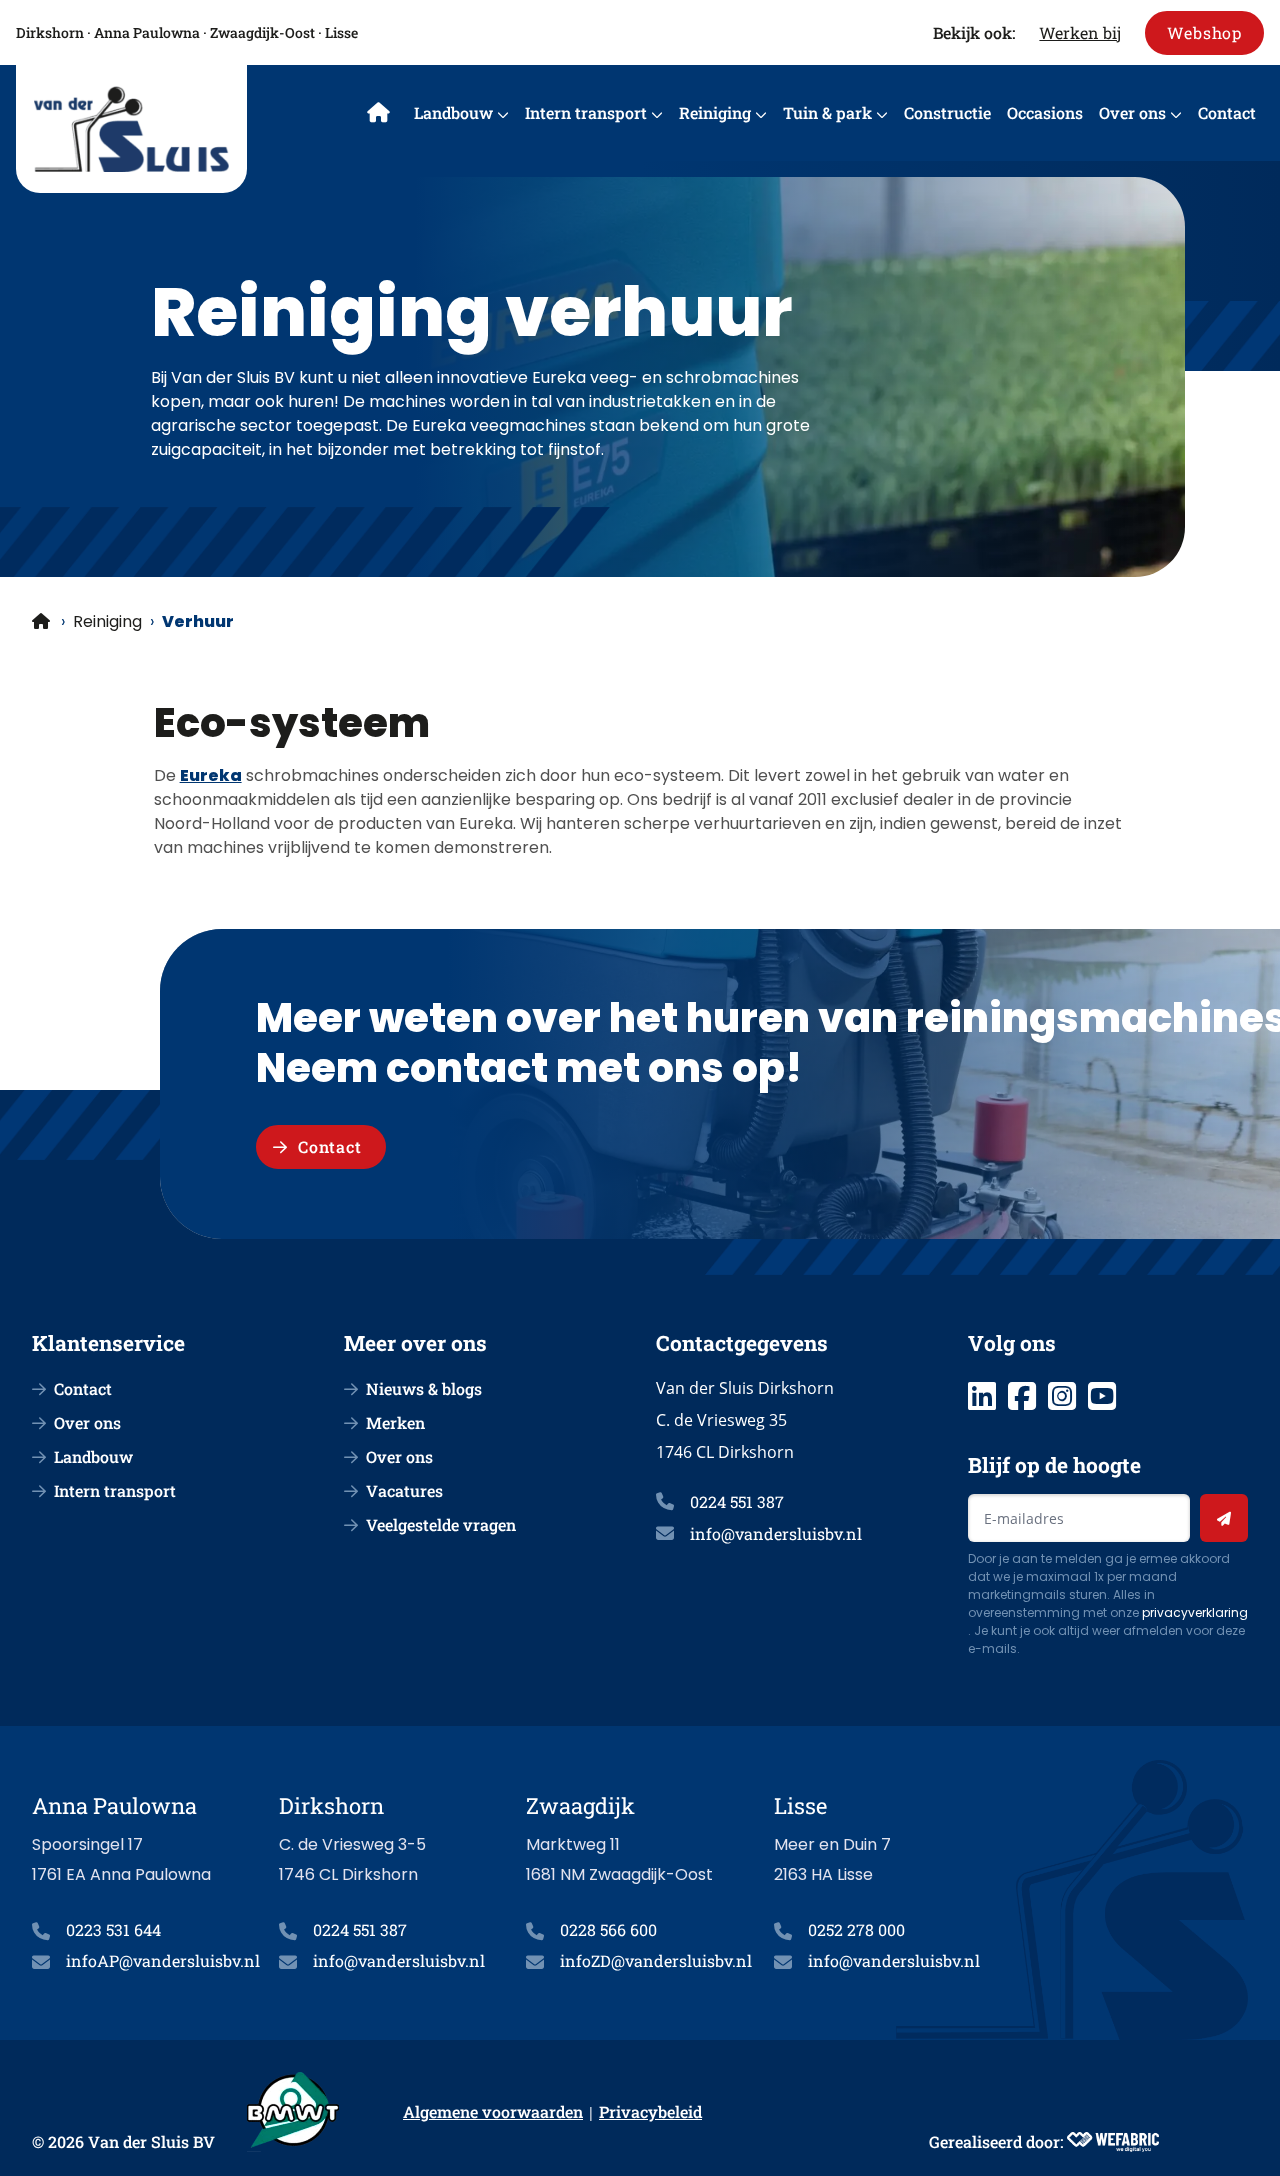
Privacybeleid (650, 2111)
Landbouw (453, 112)
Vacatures (404, 1490)
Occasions (1045, 112)
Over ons (1132, 112)
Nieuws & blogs (424, 1388)
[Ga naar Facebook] (1022, 1396)
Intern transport (586, 112)
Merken (395, 1422)
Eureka (211, 775)
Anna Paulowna (147, 32)
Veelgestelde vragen (441, 1524)
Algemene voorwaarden (493, 2111)
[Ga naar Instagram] (1062, 1396)
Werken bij (1080, 32)
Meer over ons (415, 1343)
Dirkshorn (50, 32)
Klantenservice (108, 1343)
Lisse (341, 32)
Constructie (947, 112)
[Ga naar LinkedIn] (982, 1396)
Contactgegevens (742, 1343)
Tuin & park (827, 112)
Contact (1227, 112)
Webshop (1204, 32)
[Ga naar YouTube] (1102, 1396)
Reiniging (715, 112)
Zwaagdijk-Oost (262, 32)
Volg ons (1012, 1343)
